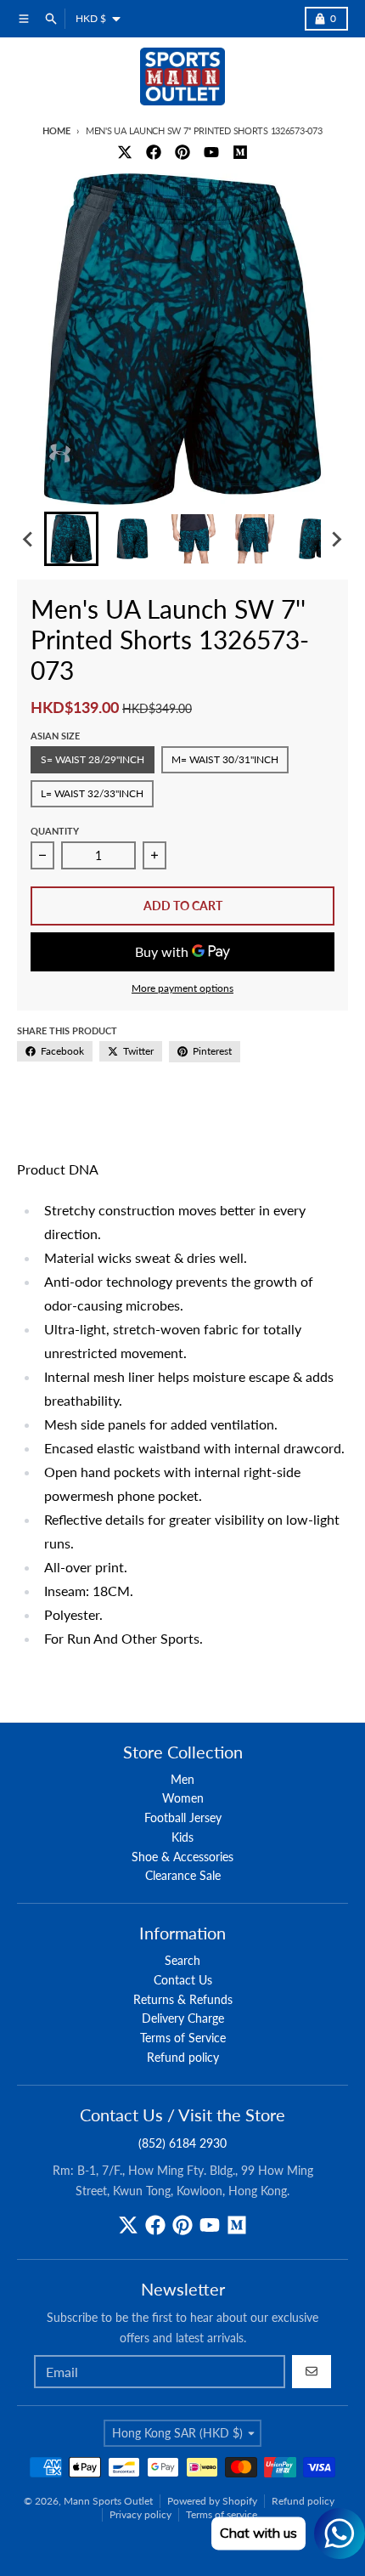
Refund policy (303, 2501)
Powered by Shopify (212, 2501)
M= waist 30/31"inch (225, 759)
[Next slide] (336, 539)
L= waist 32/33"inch (92, 793)
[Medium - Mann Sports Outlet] (240, 152)
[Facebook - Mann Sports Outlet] (154, 152)
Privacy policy (140, 2514)
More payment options (182, 988)
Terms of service (222, 2514)
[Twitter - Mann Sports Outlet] (125, 152)
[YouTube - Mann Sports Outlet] (211, 152)
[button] (71, 539)
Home (56, 130)
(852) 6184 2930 (182, 2143)
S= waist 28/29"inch (93, 759)
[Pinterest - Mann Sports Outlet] (182, 152)
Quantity (55, 831)
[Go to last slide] (29, 539)
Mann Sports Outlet (108, 2501)
